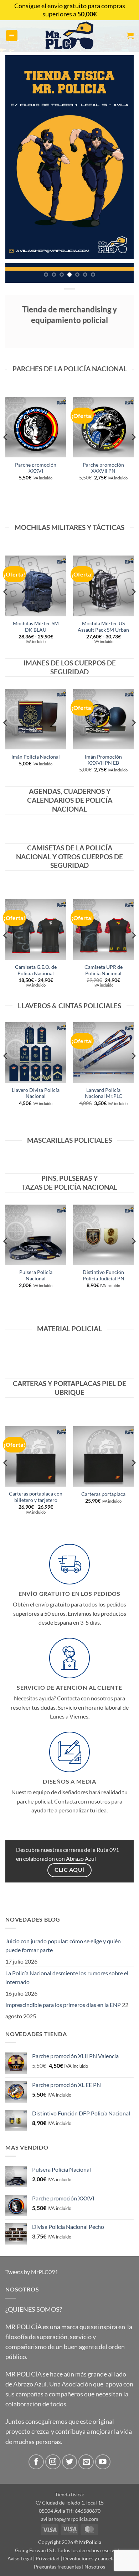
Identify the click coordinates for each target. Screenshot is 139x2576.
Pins (49, 1178)
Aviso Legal (20, 2558)
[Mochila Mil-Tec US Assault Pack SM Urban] (103, 586)
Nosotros (95, 2567)
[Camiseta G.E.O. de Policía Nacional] (36, 929)
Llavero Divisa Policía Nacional (36, 1093)
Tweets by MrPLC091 (32, 2272)
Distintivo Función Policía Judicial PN (104, 1275)
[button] (12, 36)
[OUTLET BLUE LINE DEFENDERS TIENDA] (69, 169)
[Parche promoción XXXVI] (36, 427)
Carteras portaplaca (103, 1494)
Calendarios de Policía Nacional (70, 804)
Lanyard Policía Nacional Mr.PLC (104, 1093)
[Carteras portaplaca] (103, 1456)
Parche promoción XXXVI (36, 468)
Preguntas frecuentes (57, 2567)
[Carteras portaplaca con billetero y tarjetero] (36, 1456)
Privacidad (48, 2558)
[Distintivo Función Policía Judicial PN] (103, 1235)
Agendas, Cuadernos (67, 791)
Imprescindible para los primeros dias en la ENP (63, 2005)
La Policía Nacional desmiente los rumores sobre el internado (67, 1978)
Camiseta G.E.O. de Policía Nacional (36, 970)
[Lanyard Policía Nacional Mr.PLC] (103, 1052)
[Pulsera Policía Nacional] (36, 1235)
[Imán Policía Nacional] (36, 719)
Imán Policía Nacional (36, 757)
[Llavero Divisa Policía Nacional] (36, 1052)
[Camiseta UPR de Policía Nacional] (103, 929)
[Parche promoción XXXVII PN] (103, 427)
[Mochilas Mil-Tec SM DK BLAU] (36, 586)
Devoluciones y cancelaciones (96, 2558)
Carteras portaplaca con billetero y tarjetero (36, 1497)
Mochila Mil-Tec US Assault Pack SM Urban (103, 627)
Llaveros (34, 1006)
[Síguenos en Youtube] (103, 2462)
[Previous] (6, 451)
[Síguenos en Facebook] (36, 2462)
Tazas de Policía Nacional (69, 1187)
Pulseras (76, 1178)
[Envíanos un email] (86, 2462)
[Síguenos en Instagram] (53, 2462)
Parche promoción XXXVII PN (103, 468)
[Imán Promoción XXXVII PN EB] (103, 719)
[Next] (133, 451)
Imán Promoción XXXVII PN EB (103, 760)
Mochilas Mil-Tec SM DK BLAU (36, 627)
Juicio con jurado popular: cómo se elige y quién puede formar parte (63, 1946)
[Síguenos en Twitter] (70, 2462)
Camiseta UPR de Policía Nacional (104, 970)
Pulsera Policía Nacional (36, 1275)
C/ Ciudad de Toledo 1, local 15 (70, 2503)
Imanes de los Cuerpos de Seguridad (70, 667)
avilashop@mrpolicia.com (70, 2519)
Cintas (70, 1006)
